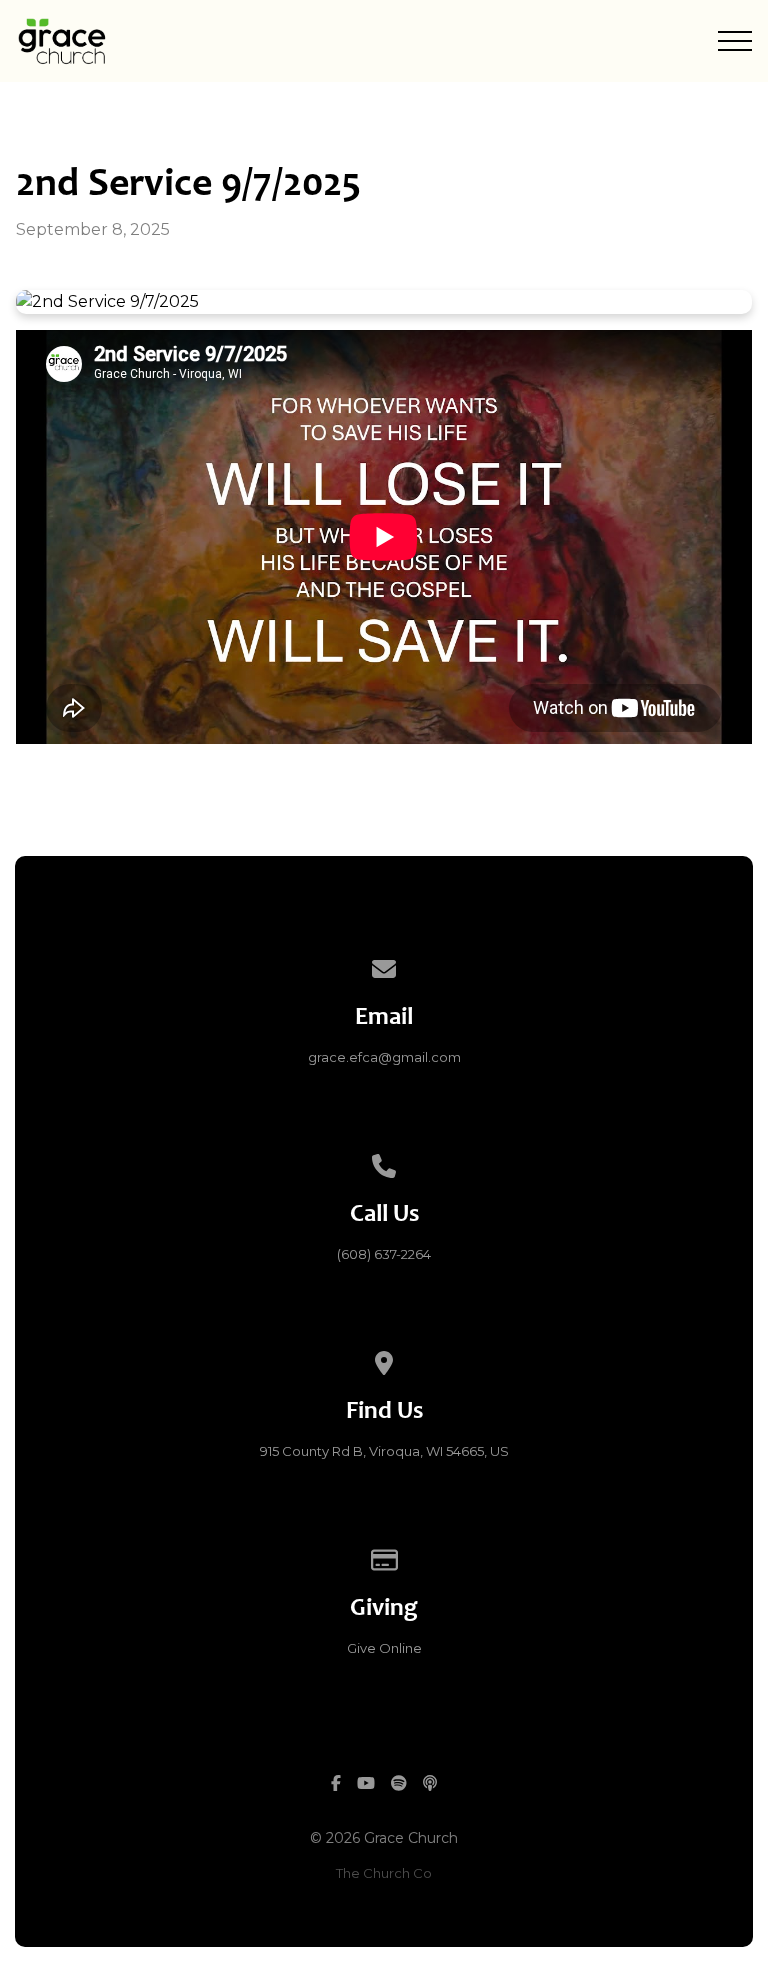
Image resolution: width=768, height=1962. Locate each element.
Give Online (384, 1648)
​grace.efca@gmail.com (384, 1057)
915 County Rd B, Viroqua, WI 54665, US (384, 1451)
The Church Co (384, 1873)
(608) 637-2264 (384, 1254)
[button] (735, 41)
